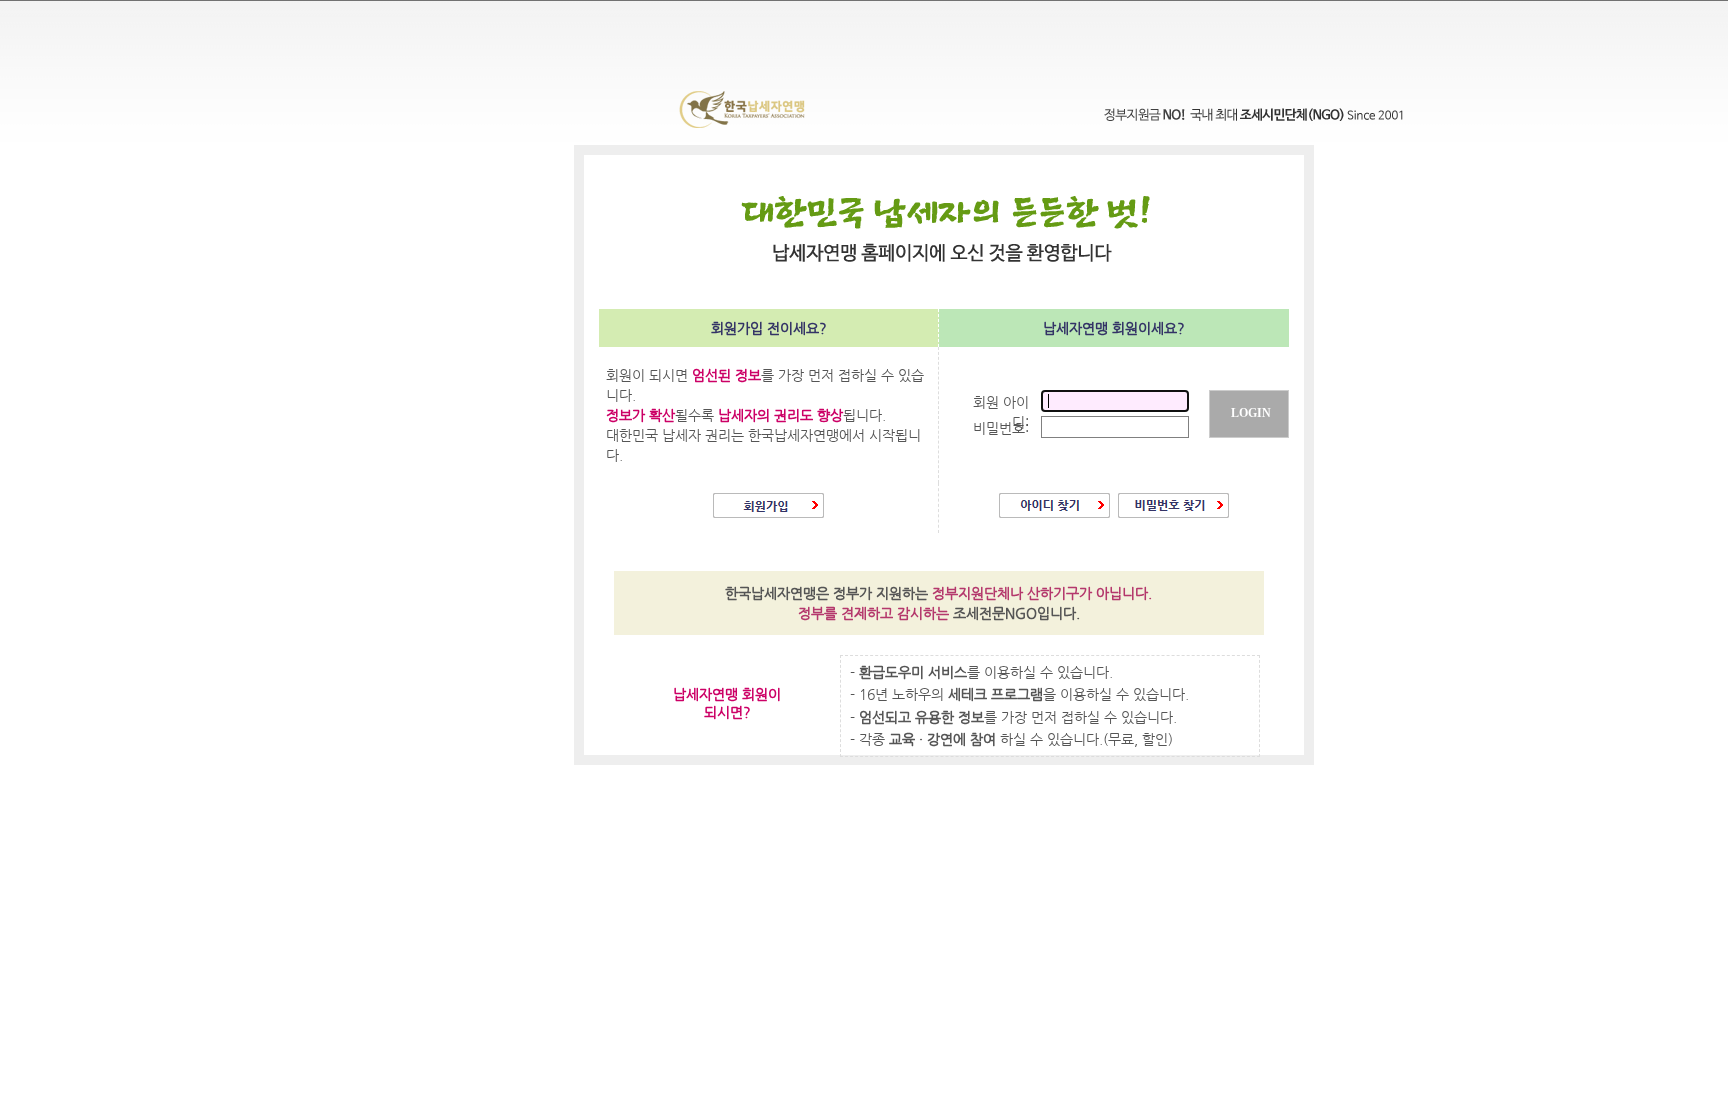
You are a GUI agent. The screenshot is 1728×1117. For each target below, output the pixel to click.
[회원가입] (768, 513)
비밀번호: (1001, 428)
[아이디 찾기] (1054, 513)
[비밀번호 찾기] (1173, 513)
